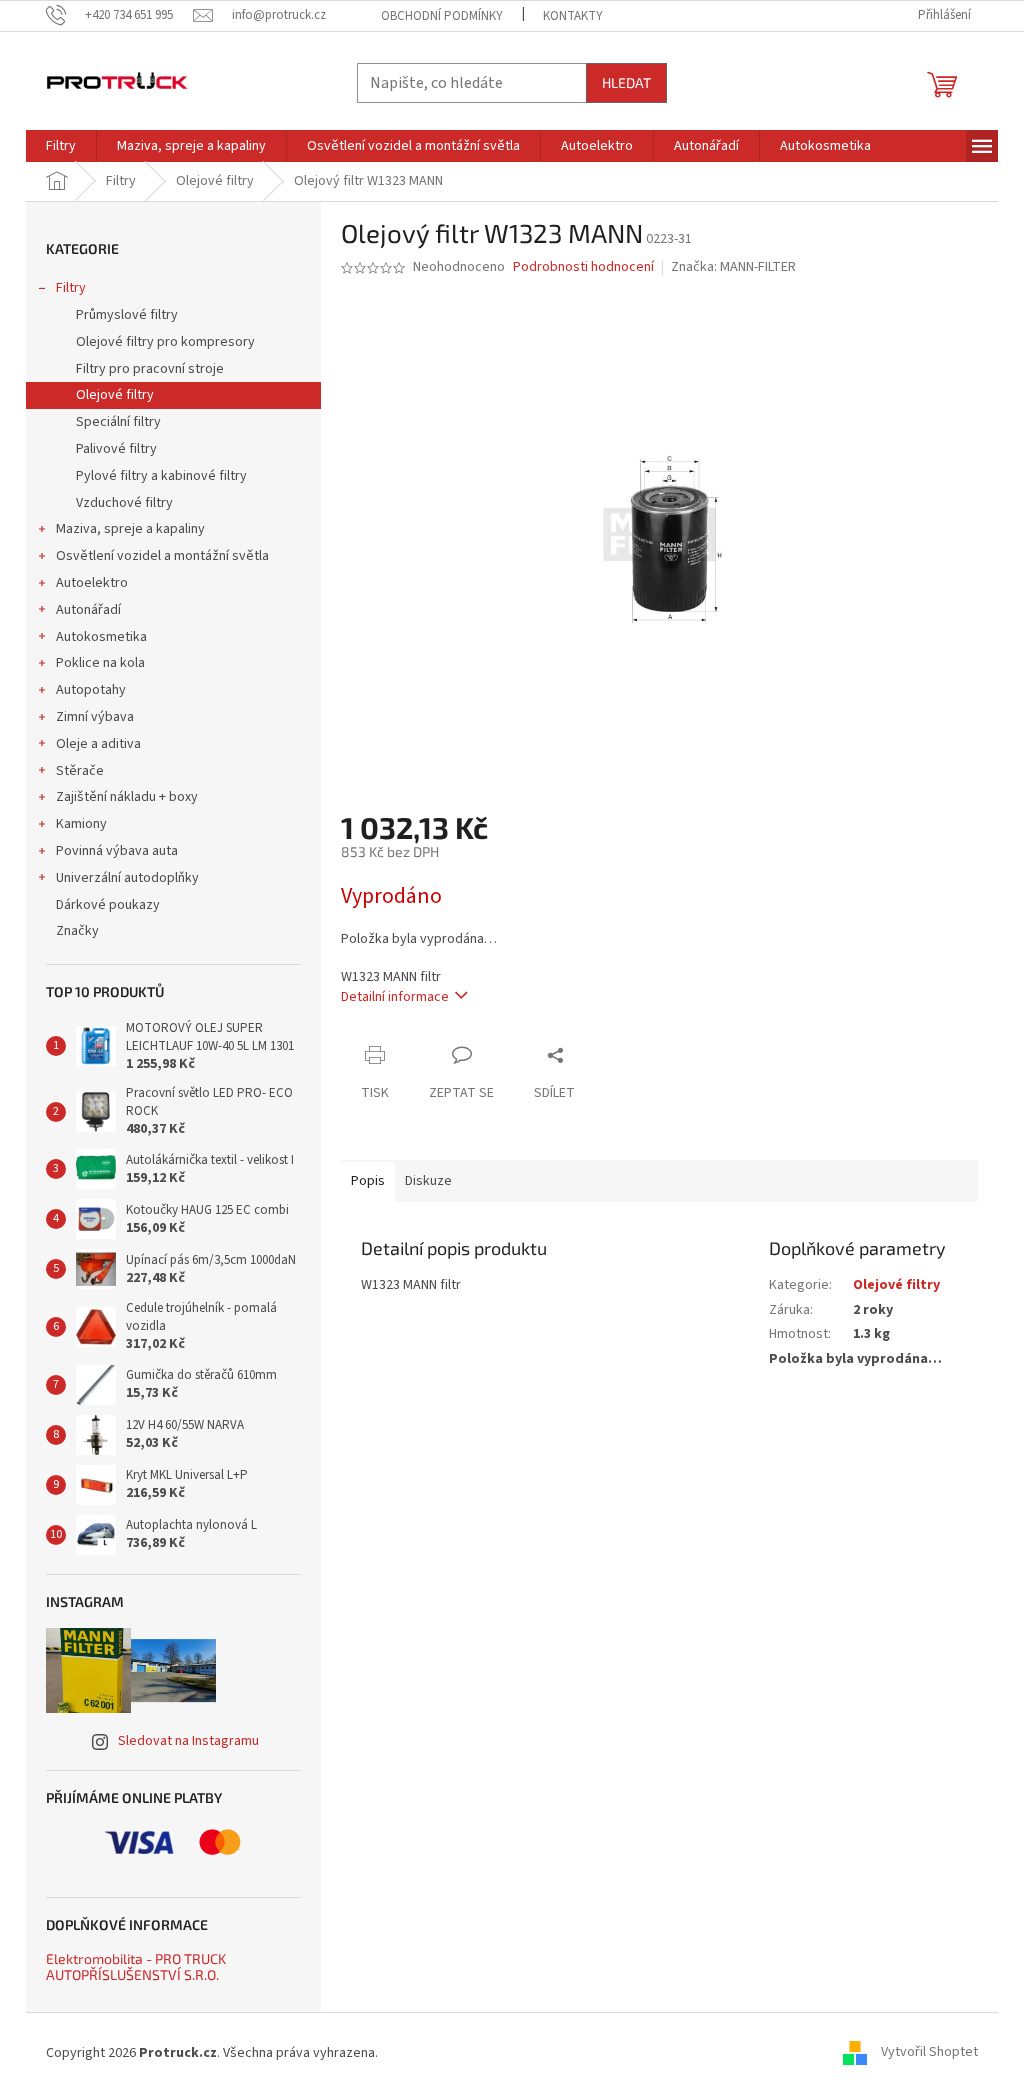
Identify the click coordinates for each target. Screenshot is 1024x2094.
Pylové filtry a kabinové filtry (161, 476)
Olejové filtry (115, 395)
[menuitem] (61, 146)
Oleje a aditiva (98, 744)
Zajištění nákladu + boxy (127, 797)
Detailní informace (395, 997)
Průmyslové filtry (127, 315)
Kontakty (573, 16)
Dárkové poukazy (108, 905)
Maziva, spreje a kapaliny (130, 529)
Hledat (626, 82)
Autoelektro (92, 583)
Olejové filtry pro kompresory (165, 342)
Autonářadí (88, 610)
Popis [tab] (368, 1181)
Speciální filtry (118, 422)
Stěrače (80, 771)
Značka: (733, 267)
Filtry (71, 288)
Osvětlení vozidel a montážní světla (162, 556)
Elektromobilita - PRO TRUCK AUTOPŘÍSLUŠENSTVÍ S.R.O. (136, 1966)
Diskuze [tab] (428, 1181)
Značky (77, 931)
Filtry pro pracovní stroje (150, 369)
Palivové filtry (116, 449)
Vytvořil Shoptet (929, 2053)
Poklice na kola (100, 663)
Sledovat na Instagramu (188, 1741)
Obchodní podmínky (442, 16)
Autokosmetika (101, 637)
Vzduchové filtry (124, 503)
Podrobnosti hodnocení (583, 267)
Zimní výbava (95, 717)
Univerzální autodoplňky (127, 878)
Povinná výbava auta (117, 851)
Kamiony (81, 824)
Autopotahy (91, 690)
